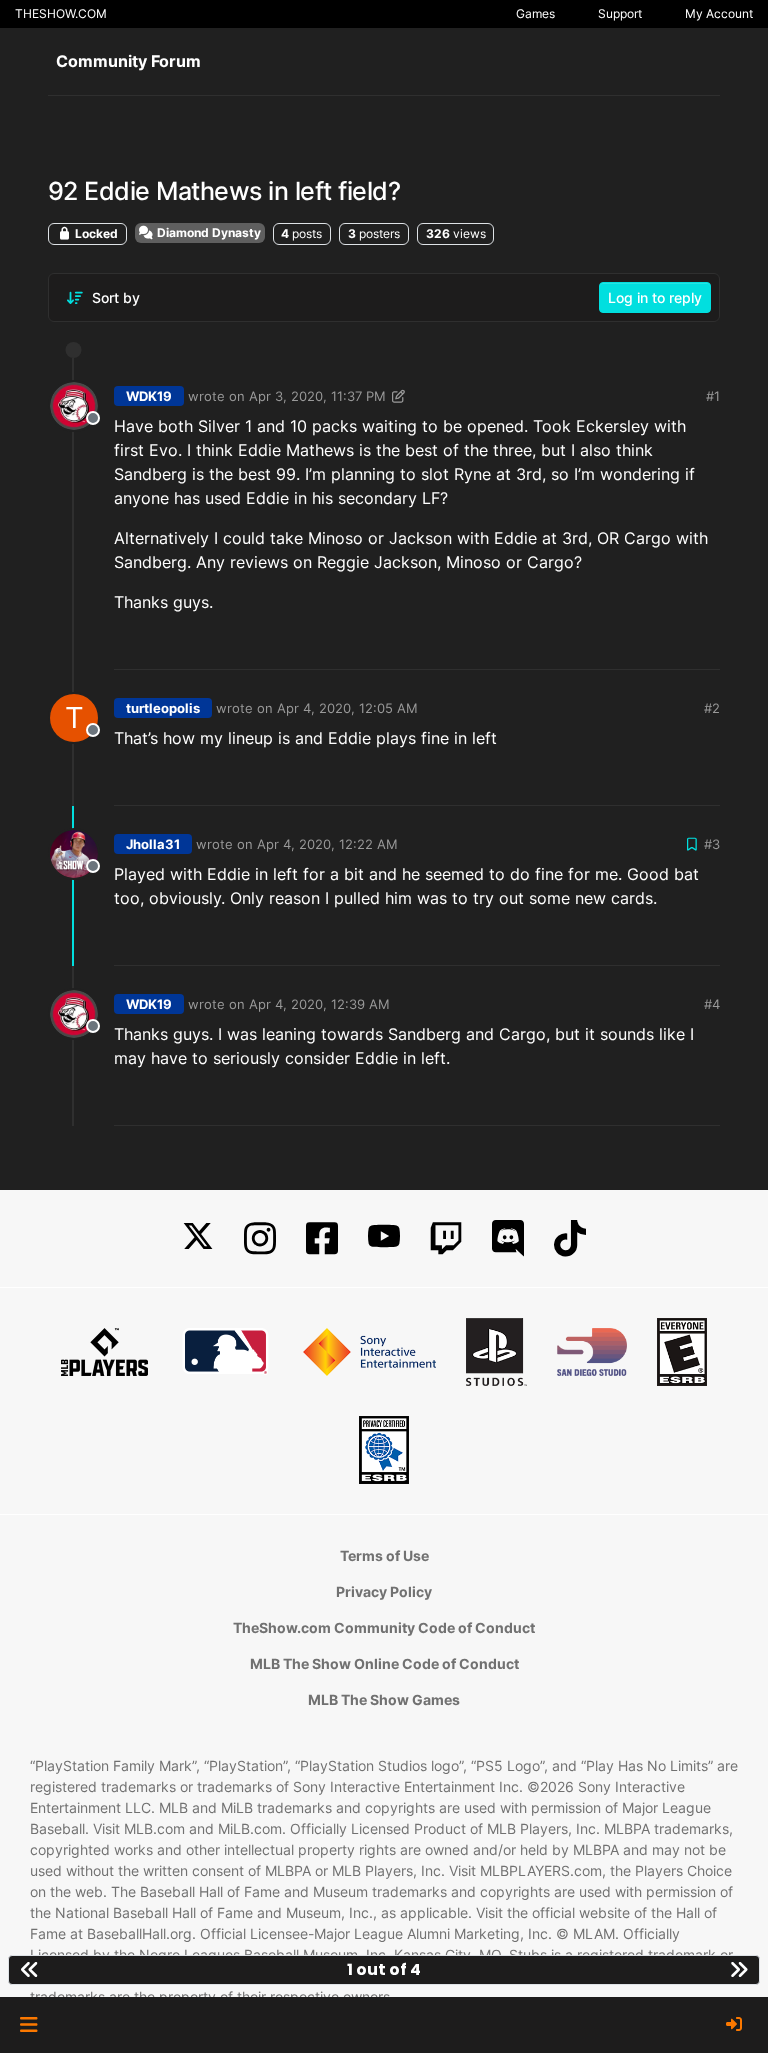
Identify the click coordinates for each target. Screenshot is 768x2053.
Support (620, 13)
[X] (198, 1238)
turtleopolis (163, 708)
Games (535, 13)
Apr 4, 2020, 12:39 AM (319, 1004)
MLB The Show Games (384, 1699)
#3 (712, 844)
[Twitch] (446, 1238)
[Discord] (508, 1238)
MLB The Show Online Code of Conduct (384, 1663)
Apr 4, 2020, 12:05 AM (347, 708)
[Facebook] (322, 1238)
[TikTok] (570, 1238)
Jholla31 (153, 844)
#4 (712, 1004)
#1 (713, 396)
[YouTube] (384, 1238)
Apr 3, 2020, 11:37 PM (317, 396)
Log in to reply (655, 297)
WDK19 (149, 396)
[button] (28, 2025)
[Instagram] (260, 1238)
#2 (712, 708)
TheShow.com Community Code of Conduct (384, 1627)
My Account (719, 13)
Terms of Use (384, 1555)
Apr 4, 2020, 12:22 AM (327, 844)
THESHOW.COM (61, 13)
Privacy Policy (384, 1591)
